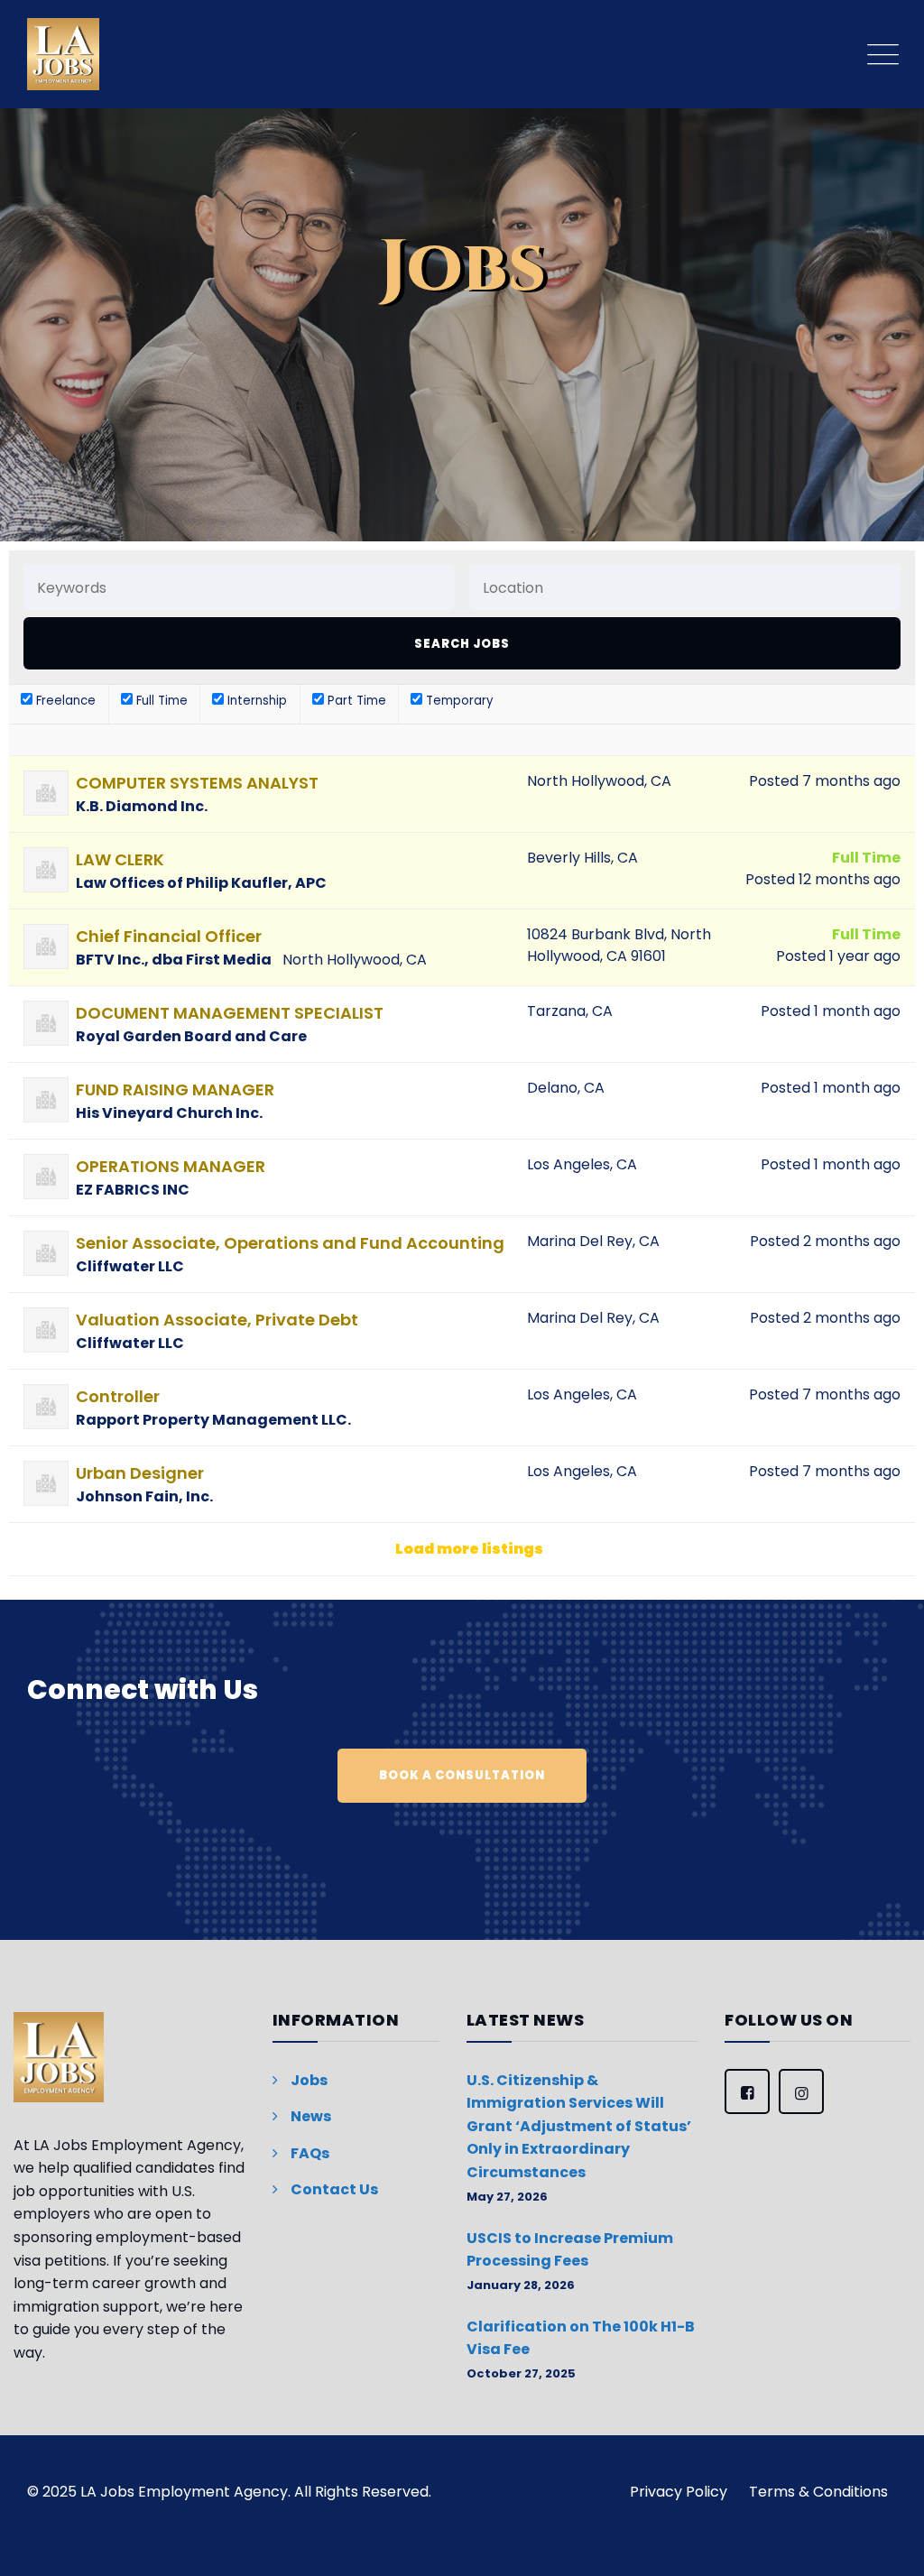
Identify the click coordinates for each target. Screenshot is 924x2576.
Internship (255, 701)
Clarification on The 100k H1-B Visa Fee (581, 2338)
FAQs (310, 2153)
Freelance (64, 701)
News (311, 2116)
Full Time (160, 701)
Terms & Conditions (818, 2492)
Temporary (457, 701)
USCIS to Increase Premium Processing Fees (570, 2250)
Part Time (355, 701)
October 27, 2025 (521, 2373)
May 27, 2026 (507, 2197)
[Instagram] (801, 2091)
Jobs (309, 2080)
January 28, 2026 (521, 2285)
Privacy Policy (679, 2492)
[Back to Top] (886, 2538)
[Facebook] (747, 2091)
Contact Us (334, 2189)
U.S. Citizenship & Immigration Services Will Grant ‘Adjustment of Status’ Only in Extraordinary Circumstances (579, 2126)
